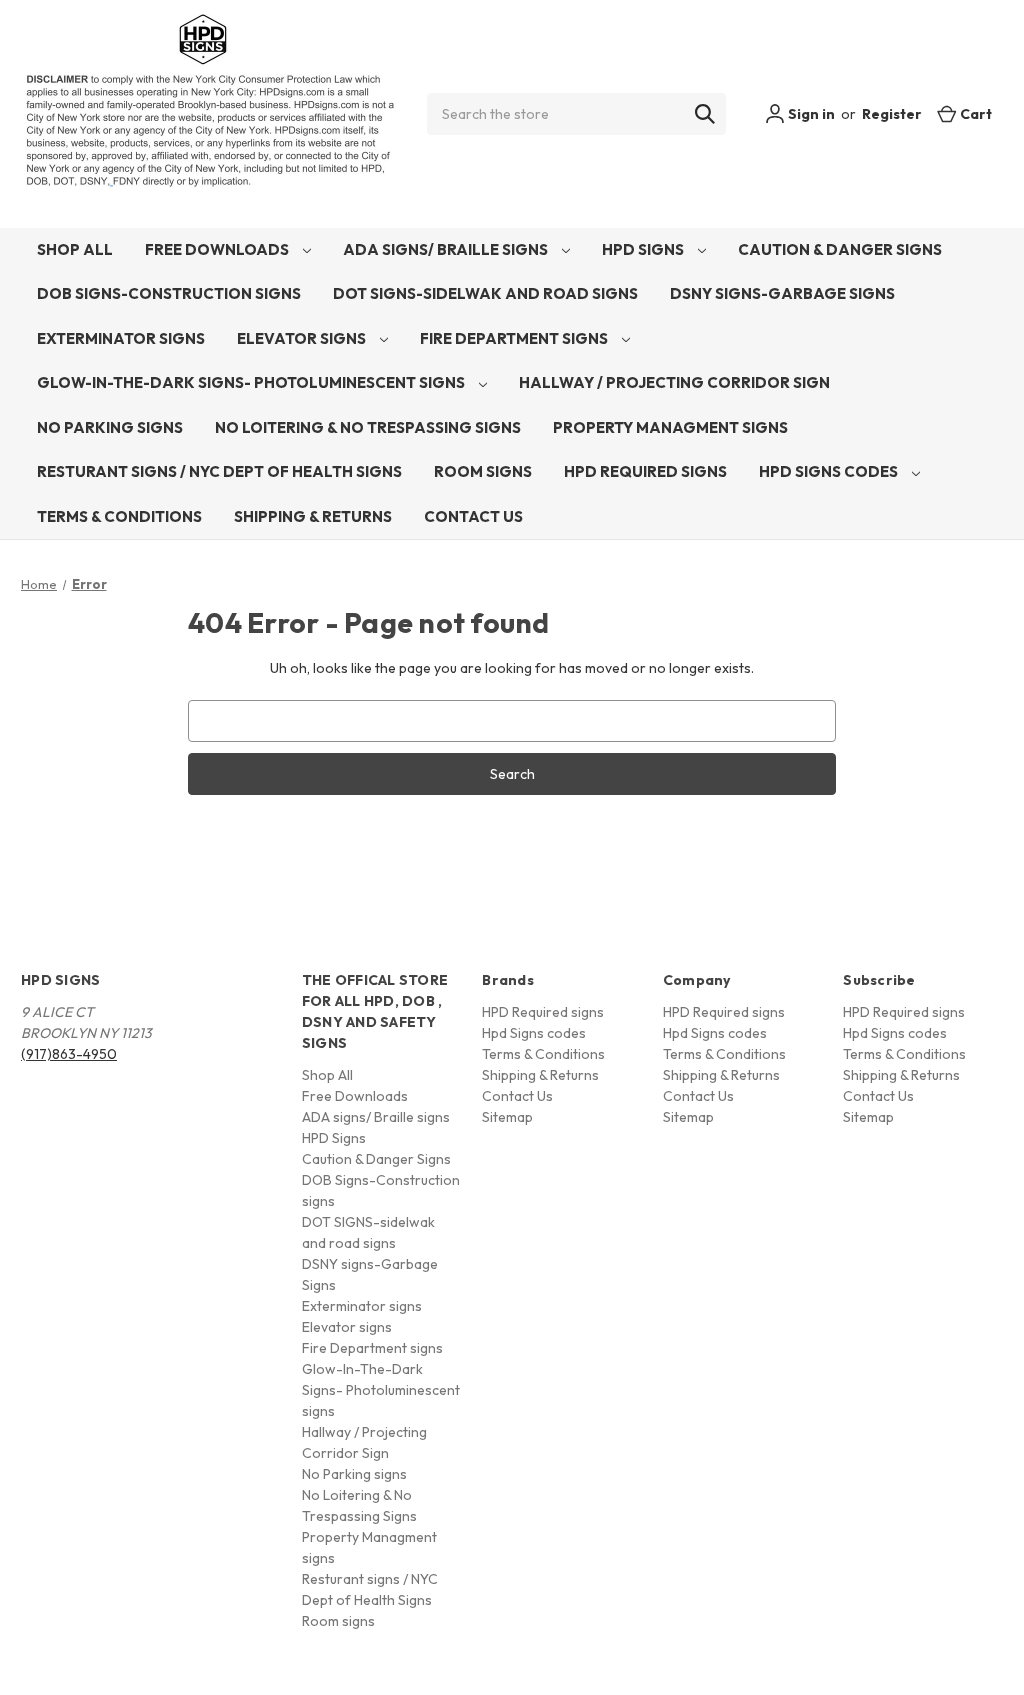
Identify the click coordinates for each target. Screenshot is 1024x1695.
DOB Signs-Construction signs (169, 293)
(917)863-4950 (69, 1054)
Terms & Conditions (119, 516)
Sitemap (507, 1117)
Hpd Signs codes (830, 471)
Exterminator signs (121, 338)
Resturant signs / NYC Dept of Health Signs (219, 471)
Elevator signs (303, 338)
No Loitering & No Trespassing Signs (368, 427)
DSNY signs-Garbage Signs (782, 293)
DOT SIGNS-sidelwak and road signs (485, 293)
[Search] (705, 114)
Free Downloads (218, 249)
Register (892, 114)
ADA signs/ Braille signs (447, 249)
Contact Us (473, 516)
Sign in (810, 114)
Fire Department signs (515, 338)
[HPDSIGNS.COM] (210, 114)
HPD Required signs (645, 471)
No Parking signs (110, 427)
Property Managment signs (670, 427)
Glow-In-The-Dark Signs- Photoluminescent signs (252, 382)
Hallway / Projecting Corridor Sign (674, 382)
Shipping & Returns (313, 516)
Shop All (75, 249)
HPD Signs (644, 249)
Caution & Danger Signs (840, 249)
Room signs (483, 471)
